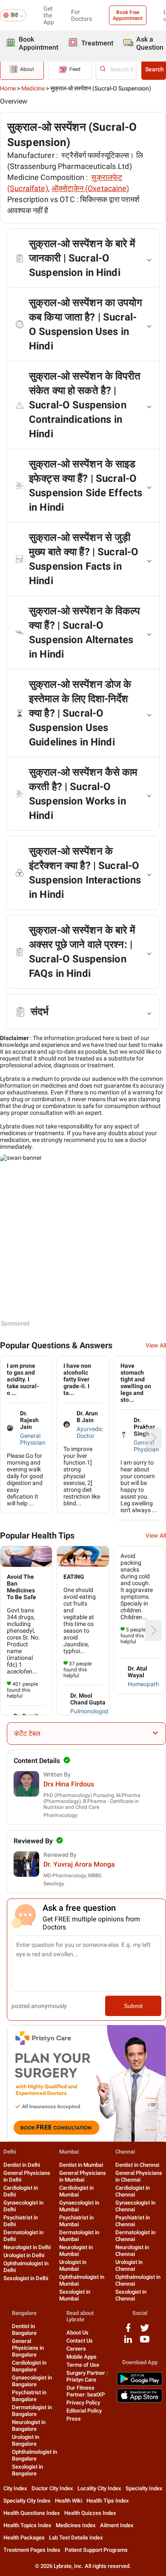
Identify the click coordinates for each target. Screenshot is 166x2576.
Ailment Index (117, 2525)
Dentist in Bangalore (24, 2330)
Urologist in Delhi (24, 2255)
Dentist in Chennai (137, 2165)
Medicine (33, 88)
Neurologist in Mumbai (76, 2251)
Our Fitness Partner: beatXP (86, 2391)
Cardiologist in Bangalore (29, 2366)
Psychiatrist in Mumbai (76, 2221)
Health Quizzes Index (90, 2513)
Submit (133, 2006)
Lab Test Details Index (76, 2538)
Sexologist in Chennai (131, 2295)
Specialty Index (144, 2488)
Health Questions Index (32, 2513)
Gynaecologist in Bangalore (32, 2381)
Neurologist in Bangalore (29, 2426)
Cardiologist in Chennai (133, 2191)
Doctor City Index (52, 2488)
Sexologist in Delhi (26, 2278)
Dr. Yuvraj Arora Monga (79, 1864)
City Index (15, 2488)
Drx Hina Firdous (69, 1784)
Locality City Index (99, 2488)
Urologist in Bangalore (26, 2440)
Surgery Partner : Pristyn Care (87, 2376)
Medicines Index (76, 2525)
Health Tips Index (108, 2501)
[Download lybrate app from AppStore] (140, 2401)
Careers (76, 2349)
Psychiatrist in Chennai (133, 2221)
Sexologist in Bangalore (27, 2470)
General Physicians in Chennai (139, 2176)
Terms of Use (83, 2365)
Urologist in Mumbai (73, 2265)
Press (74, 2419)
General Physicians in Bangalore (28, 2348)
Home (8, 88)
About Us (77, 2333)
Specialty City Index (27, 2501)
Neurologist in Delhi (27, 2247)
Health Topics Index (27, 2525)
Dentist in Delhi (22, 2165)
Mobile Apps (82, 2357)
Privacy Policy (83, 2403)
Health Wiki (69, 2501)
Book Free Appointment (128, 15)
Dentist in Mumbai (81, 2165)
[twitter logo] (145, 2331)
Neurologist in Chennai (132, 2251)
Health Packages (24, 2538)
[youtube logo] (145, 2342)
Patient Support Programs (96, 2550)
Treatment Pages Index (32, 2550)
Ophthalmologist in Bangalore (34, 2455)
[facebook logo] (128, 2331)
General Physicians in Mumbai (83, 2176)
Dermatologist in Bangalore (32, 2411)
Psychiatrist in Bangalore (29, 2396)
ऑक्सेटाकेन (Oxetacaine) (90, 188)
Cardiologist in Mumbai (76, 2191)
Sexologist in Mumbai (75, 2295)
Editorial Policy (84, 2411)
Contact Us (80, 2341)
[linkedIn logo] (128, 2342)
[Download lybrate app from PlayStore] (140, 2384)
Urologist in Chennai (129, 2265)
